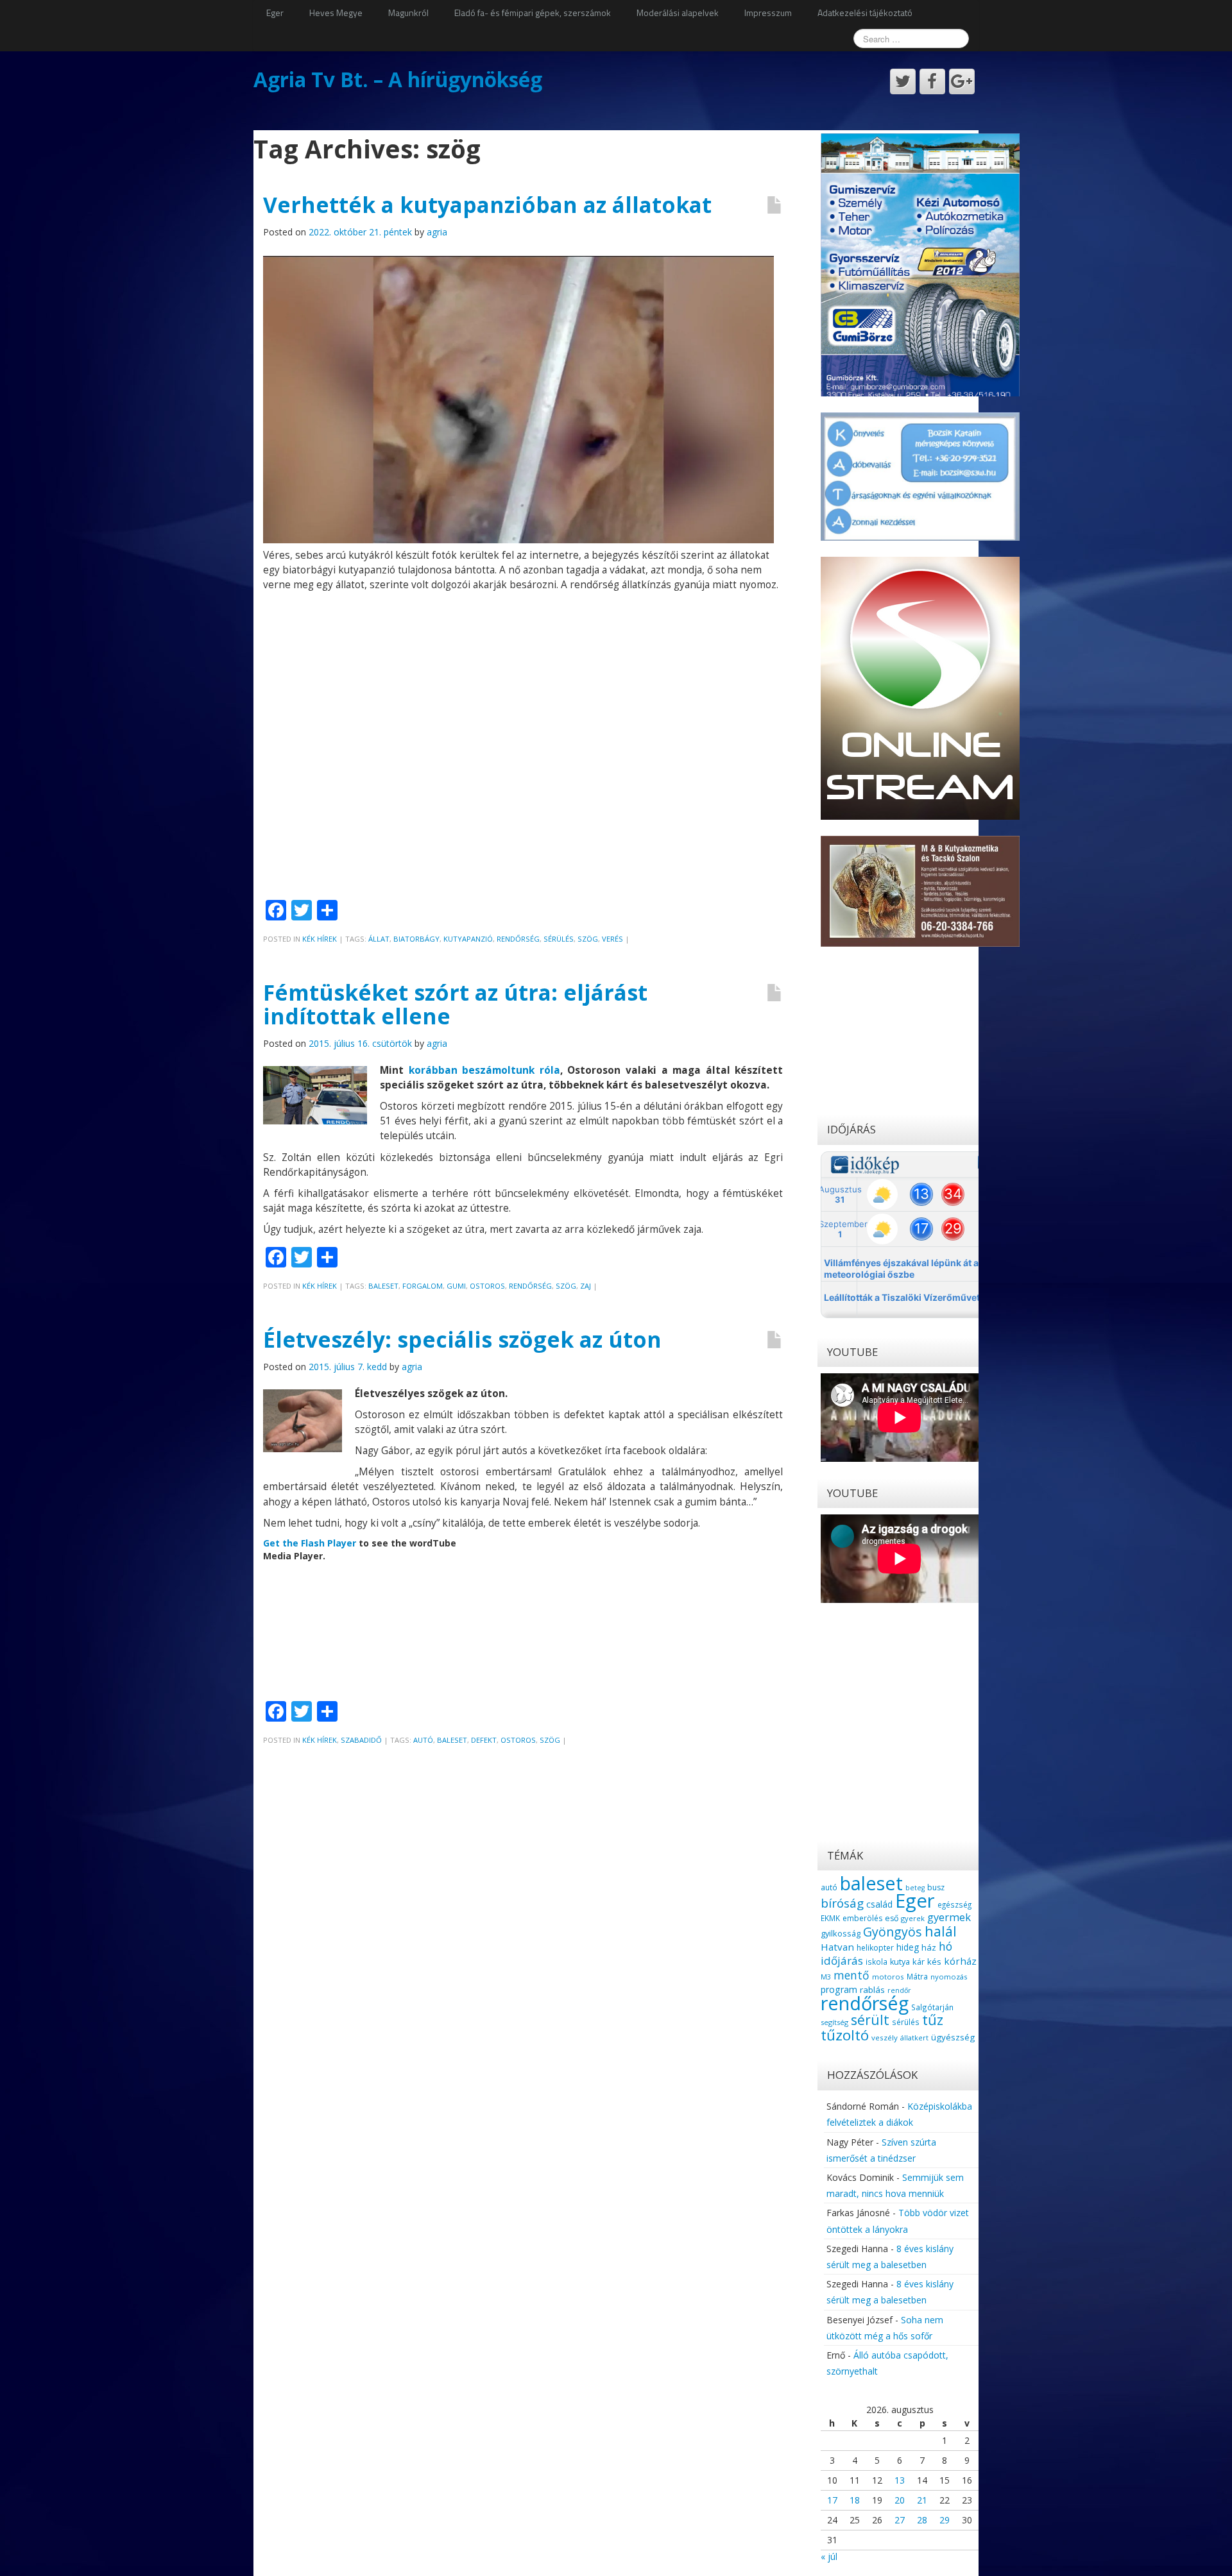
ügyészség (953, 2037)
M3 (826, 1977)
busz (936, 1887)
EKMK (830, 1918)
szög (588, 939)
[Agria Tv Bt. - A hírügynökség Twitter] (903, 81)
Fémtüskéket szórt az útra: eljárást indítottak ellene (455, 1004)
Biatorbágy (416, 939)
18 (855, 2500)
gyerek (913, 1918)
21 (922, 2500)
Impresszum (768, 13)
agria (437, 232)
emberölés (862, 1918)
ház (929, 1947)
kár (919, 1962)
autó (423, 1740)
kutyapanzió (468, 939)
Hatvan (837, 1947)
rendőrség (518, 939)
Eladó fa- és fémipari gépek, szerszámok (533, 13)
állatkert (914, 2038)
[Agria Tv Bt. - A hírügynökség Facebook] (932, 81)
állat (379, 939)
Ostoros (487, 1286)
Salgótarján (932, 2007)
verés (612, 939)
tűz (933, 2020)
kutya (900, 1962)
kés (934, 1962)
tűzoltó (845, 2035)
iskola (877, 1962)
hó (945, 1946)
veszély (885, 2038)
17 (832, 2500)
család (879, 1904)
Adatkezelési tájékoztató (865, 13)
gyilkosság (841, 1933)
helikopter (875, 1948)
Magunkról (408, 13)
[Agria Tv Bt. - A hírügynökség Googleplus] (962, 81)
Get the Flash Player (310, 1543)
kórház (960, 1961)
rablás (872, 1990)
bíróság (842, 1903)
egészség (954, 1904)
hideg (908, 1947)
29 (945, 2520)
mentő (851, 1975)
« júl (829, 2556)
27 (900, 2520)
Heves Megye (336, 13)
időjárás (842, 1961)
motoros (888, 1977)
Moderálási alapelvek (678, 13)
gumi (456, 1286)
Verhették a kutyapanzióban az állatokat (487, 205)
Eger (275, 13)
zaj (586, 1286)
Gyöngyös (893, 1932)
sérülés (559, 939)
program (839, 1989)
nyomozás (949, 1977)
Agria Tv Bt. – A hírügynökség (398, 79)
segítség (834, 2022)
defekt (484, 1740)
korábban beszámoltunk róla (484, 1070)
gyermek (949, 1917)
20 (900, 2500)
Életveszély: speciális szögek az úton (462, 1339)
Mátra (917, 1976)
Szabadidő (361, 1740)
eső (892, 1918)
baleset (383, 1286)
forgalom (423, 1286)
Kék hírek (320, 939)
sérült (870, 2020)
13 (900, 2480)
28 (922, 2520)
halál (941, 1931)
